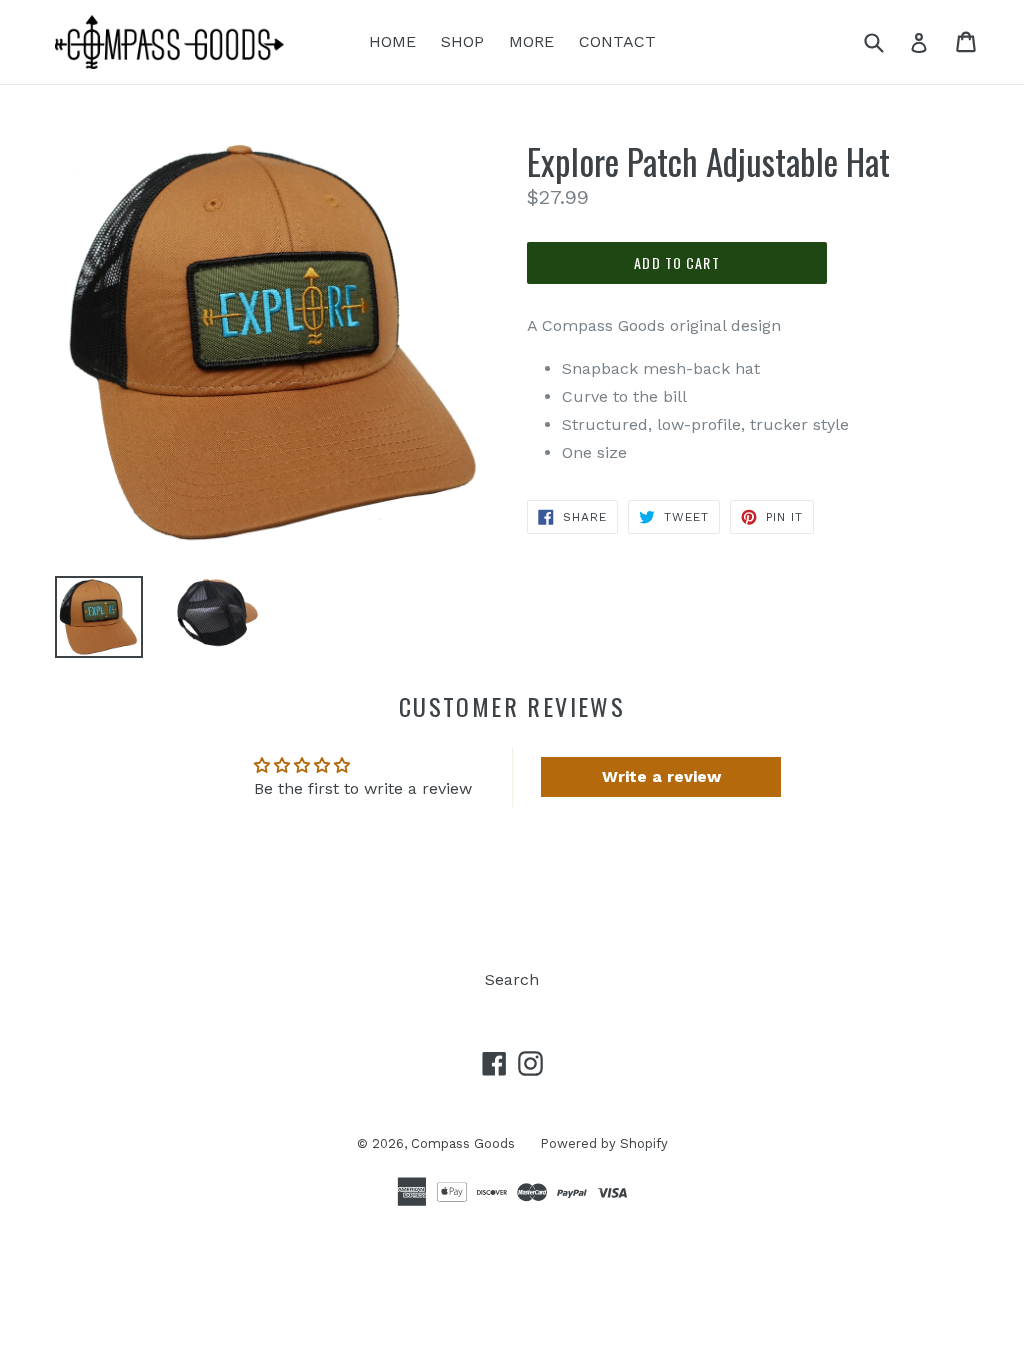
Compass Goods (463, 1143)
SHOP (462, 41)
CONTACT (617, 41)
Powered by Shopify (604, 1143)
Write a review (661, 776)
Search (512, 979)
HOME (392, 41)
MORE (531, 41)
